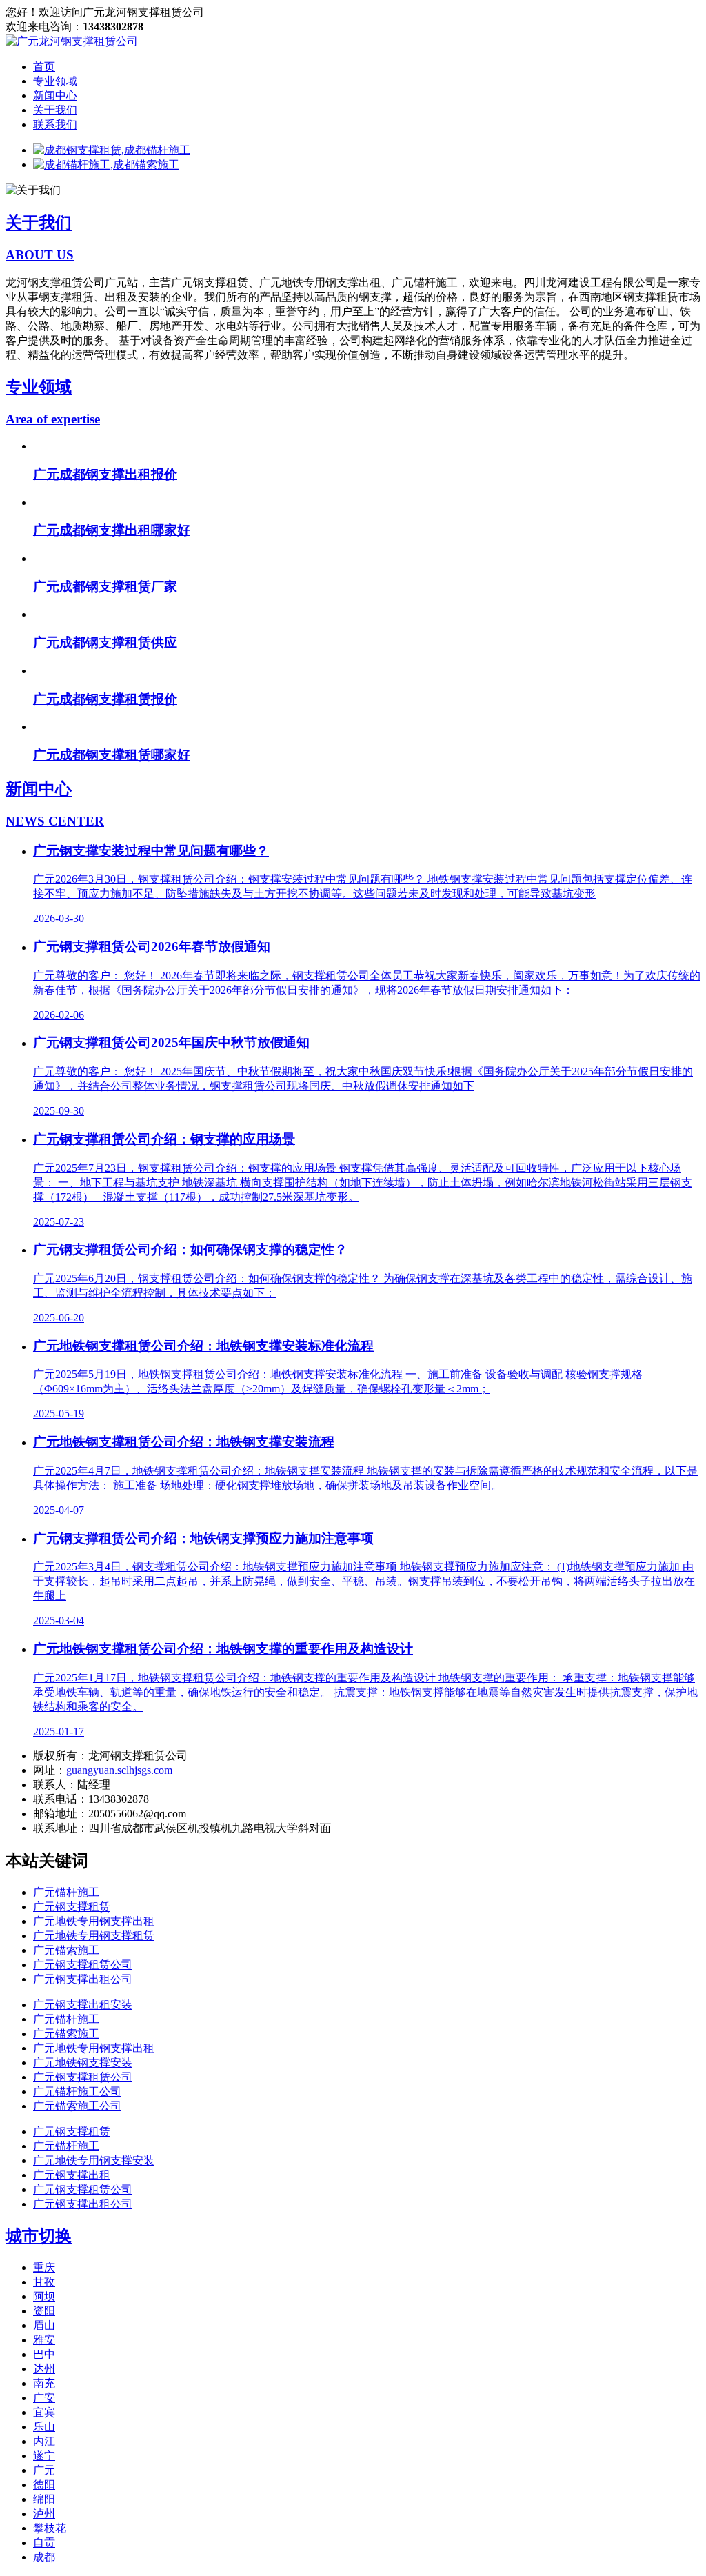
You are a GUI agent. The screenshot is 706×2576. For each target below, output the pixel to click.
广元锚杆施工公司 (77, 2104)
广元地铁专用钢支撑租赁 (94, 1948)
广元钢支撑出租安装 (83, 2017)
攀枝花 (50, 2540)
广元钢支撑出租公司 (83, 1991)
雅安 (44, 2352)
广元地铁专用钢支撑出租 (94, 1934)
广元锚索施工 (66, 1963)
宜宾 (44, 2425)
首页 (44, 67)
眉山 (44, 2338)
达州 (44, 2381)
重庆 (44, 2280)
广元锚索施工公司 (77, 2118)
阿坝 (44, 2309)
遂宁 (44, 2468)
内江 (44, 2454)
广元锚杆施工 (66, 1905)
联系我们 (55, 124)
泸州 (44, 2526)
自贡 (44, 2555)
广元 (44, 2483)
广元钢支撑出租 (72, 2187)
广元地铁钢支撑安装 (83, 2075)
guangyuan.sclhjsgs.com (119, 1783)
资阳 (44, 2323)
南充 (44, 2396)
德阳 (44, 2497)
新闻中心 (55, 96)
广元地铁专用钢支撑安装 (94, 2173)
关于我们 (55, 110)
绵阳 (44, 2512)
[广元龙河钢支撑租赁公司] (72, 41)
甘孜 (44, 2294)
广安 (44, 2410)
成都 (44, 2569)
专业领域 (55, 81)
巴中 (44, 2367)
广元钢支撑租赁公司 (83, 1977)
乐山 (44, 2439)
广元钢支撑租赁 (72, 1919)
